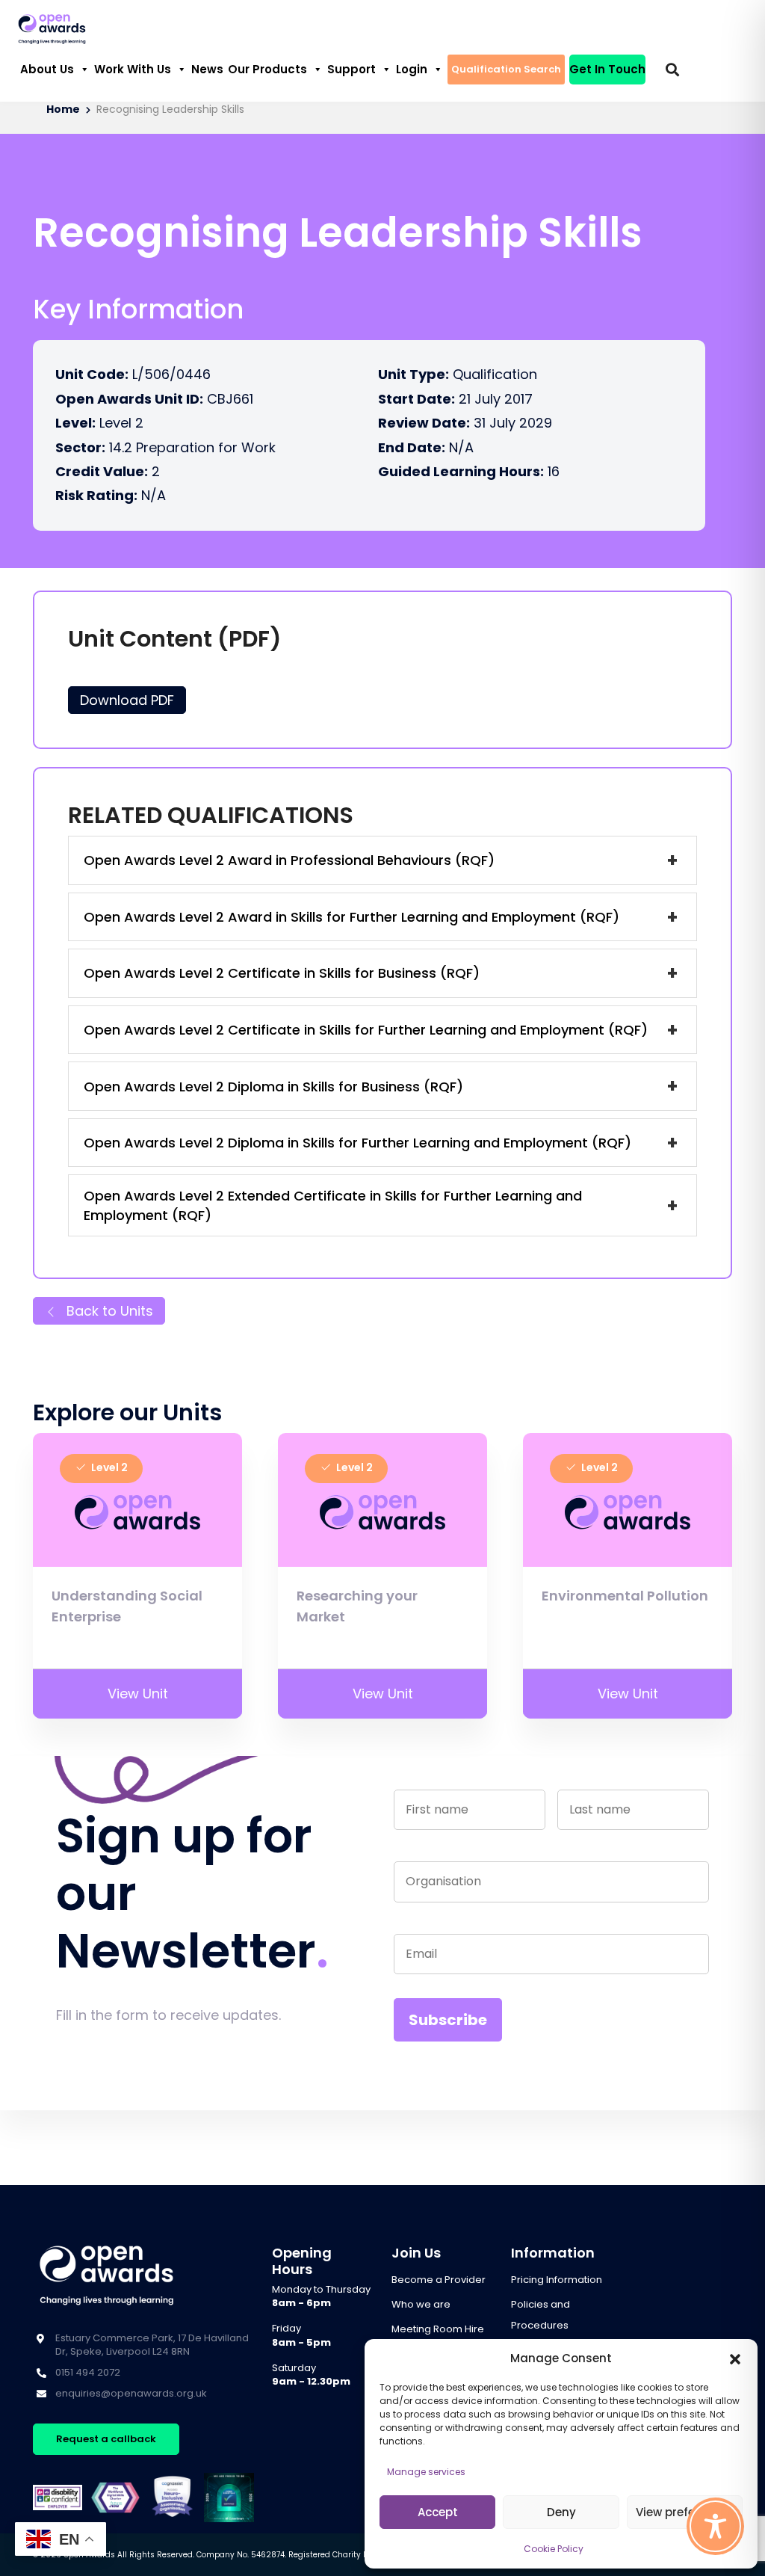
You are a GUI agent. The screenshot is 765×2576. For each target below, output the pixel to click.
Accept (438, 2512)
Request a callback (106, 2439)
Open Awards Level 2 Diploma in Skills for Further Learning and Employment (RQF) (357, 1143)
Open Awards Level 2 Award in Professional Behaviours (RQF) (289, 860)
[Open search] (672, 70)
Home (63, 110)
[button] (735, 2358)
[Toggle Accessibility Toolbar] (715, 2526)
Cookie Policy (554, 2549)
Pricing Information (557, 2280)
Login (412, 69)
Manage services (426, 2472)
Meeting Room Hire (438, 2329)
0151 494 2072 (88, 2372)
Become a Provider (439, 2280)
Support (351, 69)
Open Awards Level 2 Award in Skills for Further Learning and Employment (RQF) (351, 917)
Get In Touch (607, 69)
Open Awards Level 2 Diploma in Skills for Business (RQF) (273, 1087)
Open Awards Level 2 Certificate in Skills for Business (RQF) (282, 973)
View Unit (138, 1694)
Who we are (421, 2304)
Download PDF (127, 700)
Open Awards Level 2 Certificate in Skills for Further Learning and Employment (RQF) (366, 1030)
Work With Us (133, 69)
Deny (561, 2512)
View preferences (685, 2512)
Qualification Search (506, 69)
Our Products (267, 69)
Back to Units (108, 1311)
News (207, 69)
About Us (47, 69)
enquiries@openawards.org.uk (131, 2393)
